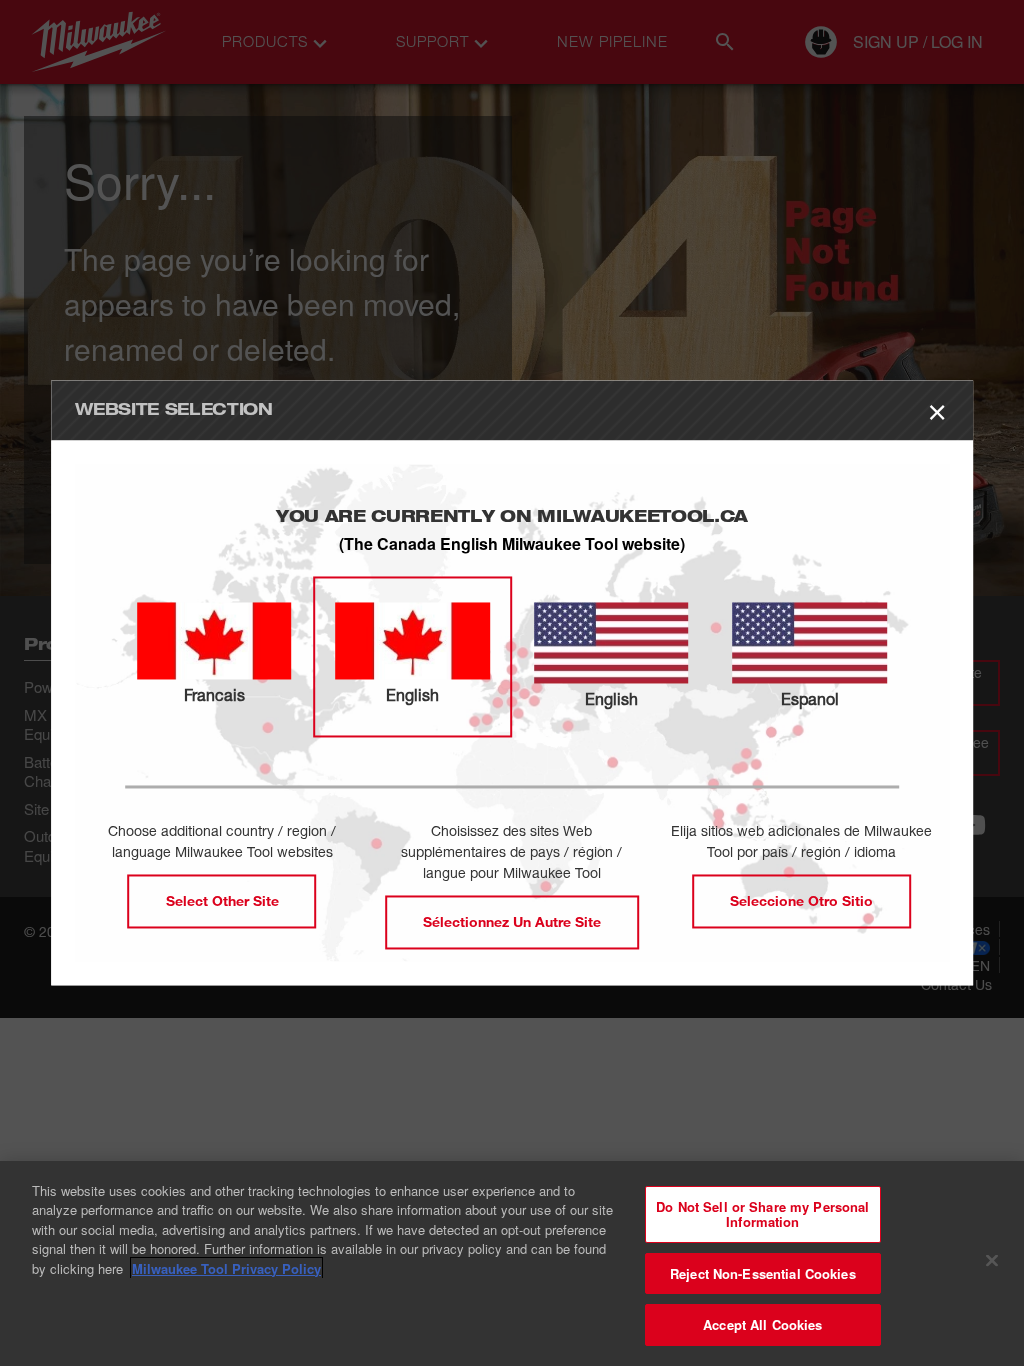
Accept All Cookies (762, 1324)
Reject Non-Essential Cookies (763, 1273)
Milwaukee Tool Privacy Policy (226, 1268)
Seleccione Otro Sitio (801, 901)
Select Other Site (222, 901)
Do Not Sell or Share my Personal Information (762, 1214)
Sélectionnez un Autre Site (512, 922)
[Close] (992, 1261)
